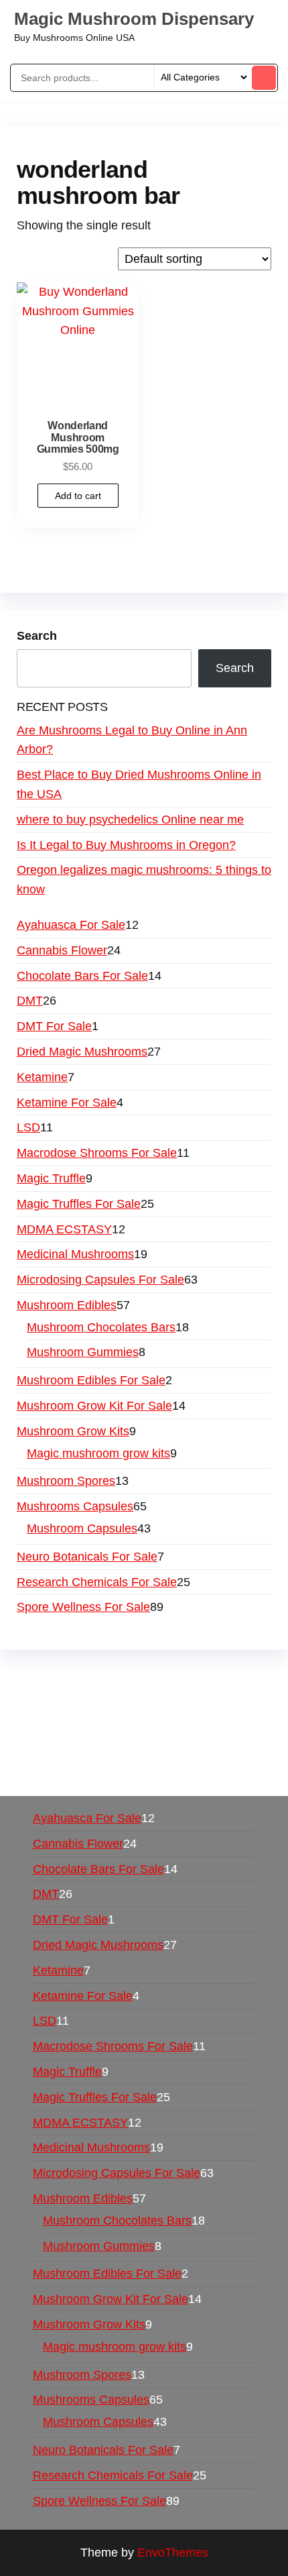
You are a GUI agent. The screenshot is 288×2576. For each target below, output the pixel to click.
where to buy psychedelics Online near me (130, 820)
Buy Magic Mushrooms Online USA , (114, 1676)
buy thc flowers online (185, 1715)
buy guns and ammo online (172, 1773)
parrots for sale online (75, 1734)
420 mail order (79, 1715)
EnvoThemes (173, 2553)
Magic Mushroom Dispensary (134, 19)
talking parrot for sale (117, 1753)
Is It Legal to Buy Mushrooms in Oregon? (126, 845)
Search (37, 636)
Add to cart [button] (78, 496)
